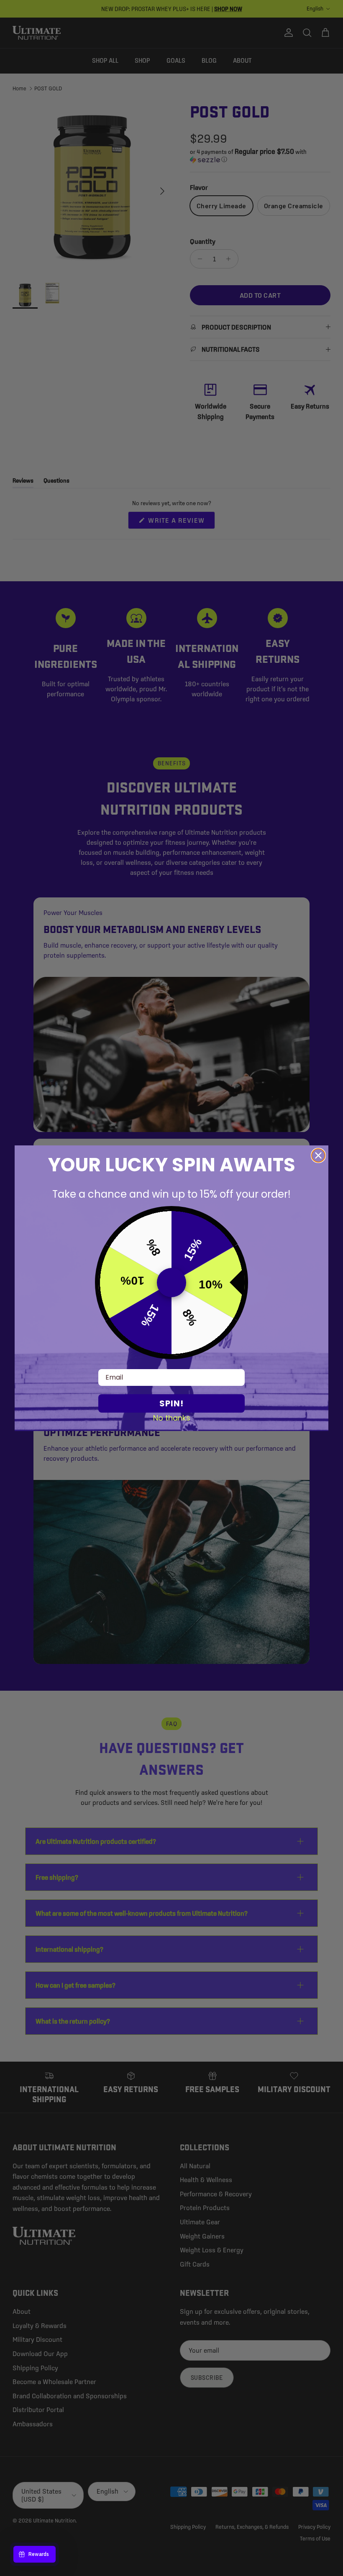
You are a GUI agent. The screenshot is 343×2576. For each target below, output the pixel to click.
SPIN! (171, 1403)
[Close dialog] (318, 1155)
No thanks (172, 1418)
